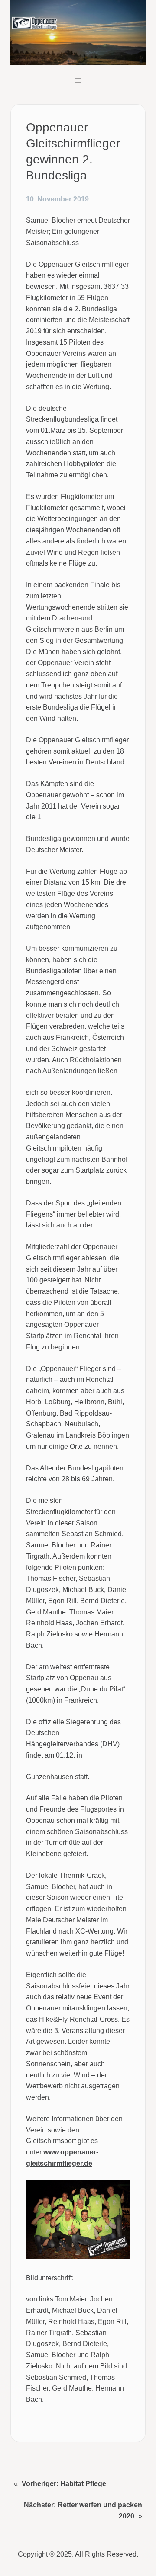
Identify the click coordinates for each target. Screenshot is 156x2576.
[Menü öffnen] (78, 80)
